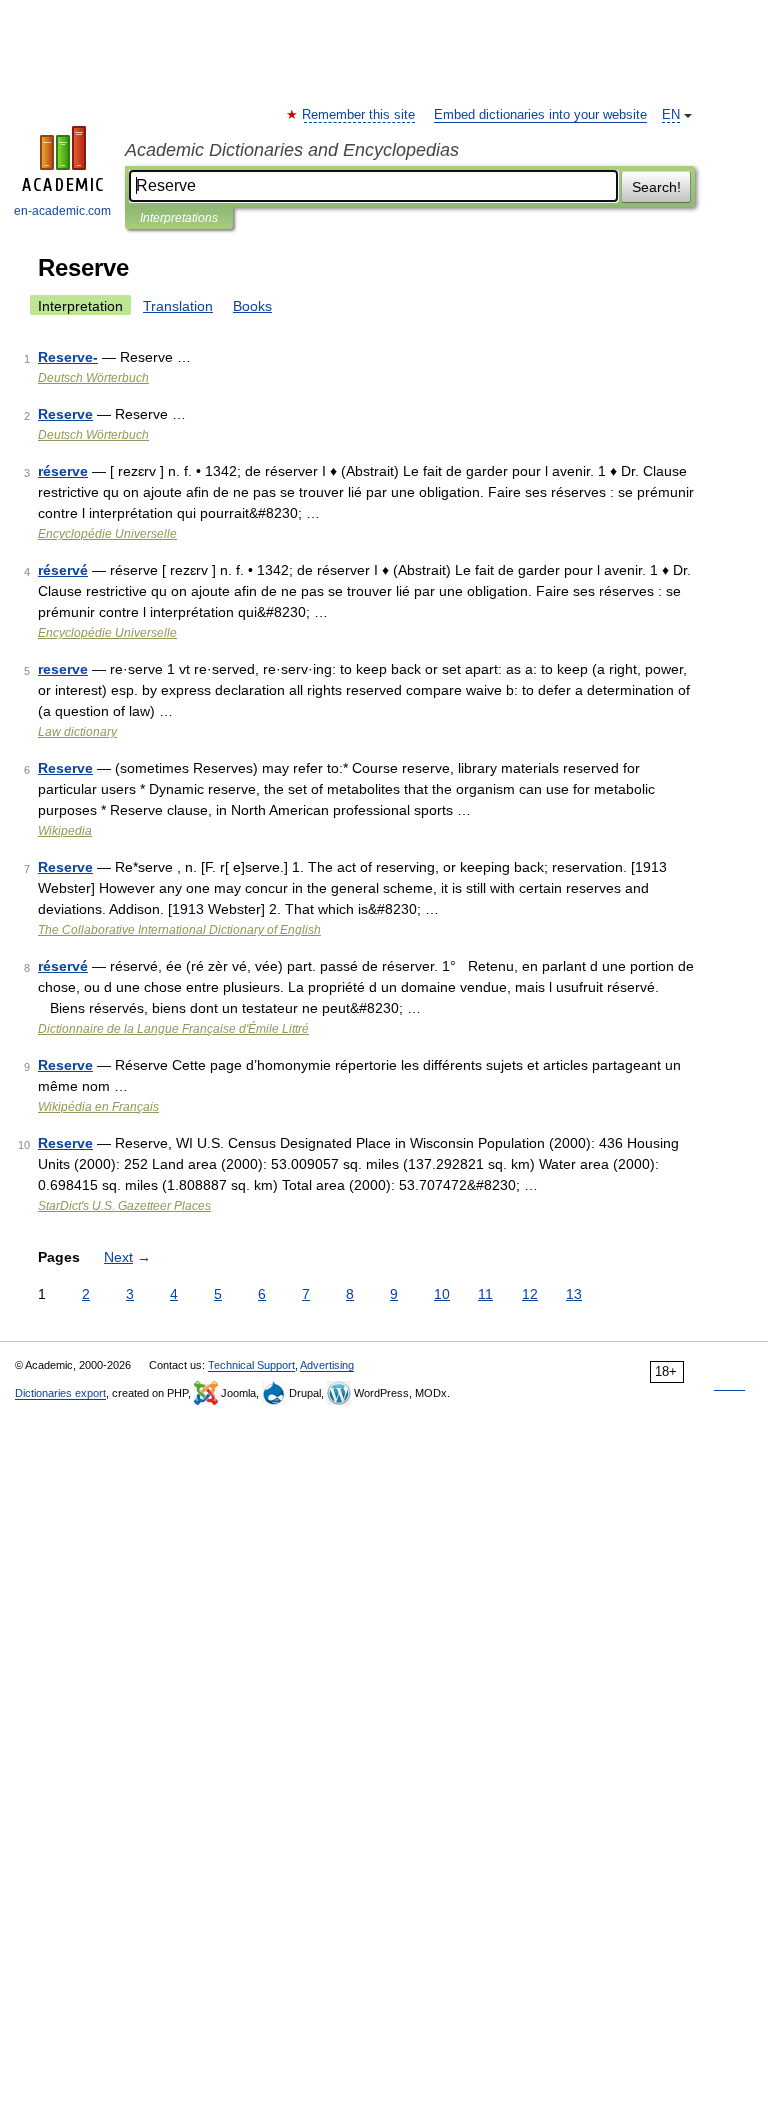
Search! (656, 187)
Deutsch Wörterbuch (93, 378)
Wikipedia (65, 831)
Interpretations (179, 218)
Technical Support (251, 1365)
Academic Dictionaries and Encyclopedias (292, 150)
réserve (63, 471)
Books (252, 306)
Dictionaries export (60, 1393)
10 (442, 1294)
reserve (63, 669)
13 (574, 1294)
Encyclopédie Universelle (107, 534)
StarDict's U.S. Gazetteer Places (124, 1206)
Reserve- (68, 357)
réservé (63, 570)
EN (671, 115)
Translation (178, 306)
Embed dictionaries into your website (540, 115)
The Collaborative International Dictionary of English (179, 930)
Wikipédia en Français (98, 1107)
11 (485, 1294)
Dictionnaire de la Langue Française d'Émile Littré (173, 1029)
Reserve (65, 414)
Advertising (327, 1365)
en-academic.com (62, 211)
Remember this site (359, 115)
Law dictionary (77, 732)
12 (530, 1294)
